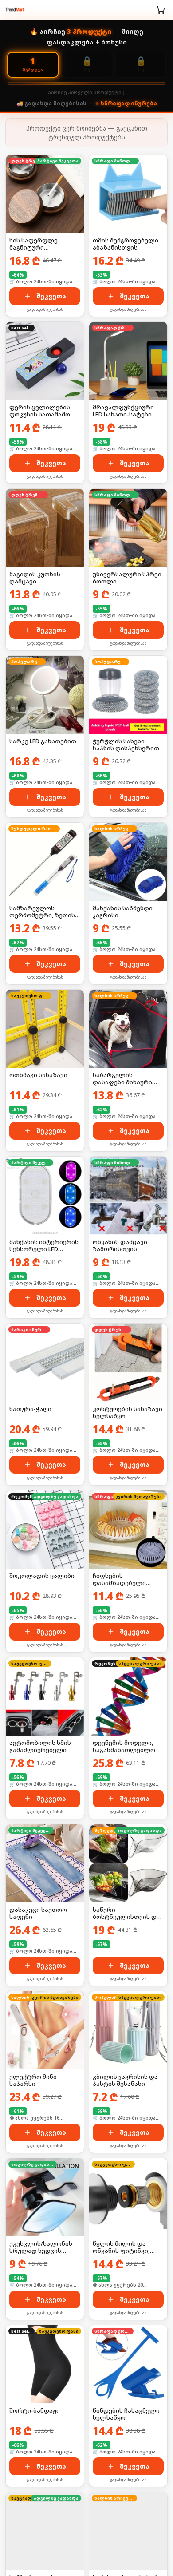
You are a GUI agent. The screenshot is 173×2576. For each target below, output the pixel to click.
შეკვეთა (51, 296)
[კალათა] (161, 10)
